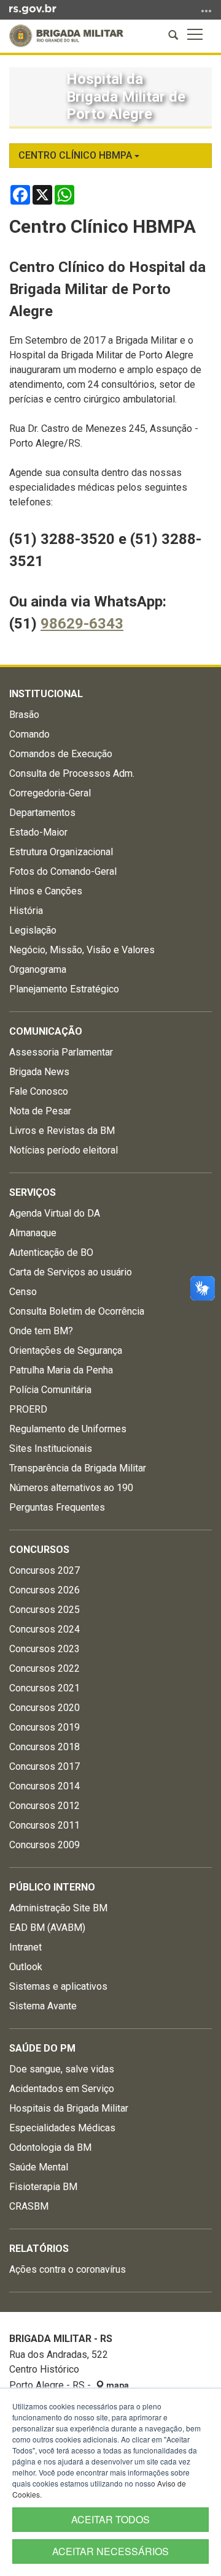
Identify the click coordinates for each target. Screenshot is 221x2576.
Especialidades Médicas (62, 2128)
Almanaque (33, 1233)
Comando (29, 734)
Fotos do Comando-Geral (63, 871)
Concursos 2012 (45, 1806)
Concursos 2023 (45, 1649)
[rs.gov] (33, 9)
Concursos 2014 (45, 1786)
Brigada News (39, 1072)
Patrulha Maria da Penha (61, 1370)
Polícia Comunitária (50, 1390)
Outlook (26, 1967)
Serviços (33, 1192)
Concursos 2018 (45, 1747)
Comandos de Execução (61, 754)
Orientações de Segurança (66, 1350)
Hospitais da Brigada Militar (69, 2108)
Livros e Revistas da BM (62, 1131)
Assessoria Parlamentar (61, 1052)
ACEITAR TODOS (110, 2519)
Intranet (25, 1947)
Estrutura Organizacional (61, 852)
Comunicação (46, 1031)
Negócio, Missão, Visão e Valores (82, 950)
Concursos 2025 (45, 1610)
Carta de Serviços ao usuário (71, 1272)
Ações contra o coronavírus (68, 2269)
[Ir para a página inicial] (66, 36)
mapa (117, 2385)
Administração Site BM (58, 1908)
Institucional (46, 694)
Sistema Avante (43, 2006)
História (26, 911)
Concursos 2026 (45, 1590)
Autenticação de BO (51, 1252)
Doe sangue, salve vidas (62, 2069)
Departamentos (42, 813)
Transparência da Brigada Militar (78, 1468)
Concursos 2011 (45, 1825)
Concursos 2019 (45, 1727)
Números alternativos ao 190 (71, 1488)
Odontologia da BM (50, 2147)
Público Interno (52, 1887)
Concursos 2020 (45, 1708)
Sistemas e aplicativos (58, 1986)
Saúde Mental (39, 2167)
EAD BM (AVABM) (47, 1928)
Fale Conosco (39, 1091)
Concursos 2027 (45, 1570)
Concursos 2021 (45, 1688)
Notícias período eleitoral (64, 1150)
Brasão (24, 715)
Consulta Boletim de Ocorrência (77, 1311)
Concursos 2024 (45, 1629)
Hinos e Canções (46, 891)
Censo (23, 1292)
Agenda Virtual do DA (55, 1213)
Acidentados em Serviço (62, 2089)
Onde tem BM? (41, 1331)
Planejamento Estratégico (64, 989)
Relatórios (39, 2249)
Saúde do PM (42, 2048)
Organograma (38, 969)
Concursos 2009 (45, 1845)
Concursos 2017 (45, 1766)
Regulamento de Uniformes (68, 1429)
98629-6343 (82, 624)
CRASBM (29, 2206)
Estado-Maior (38, 832)
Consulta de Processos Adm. (72, 773)
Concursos (39, 1550)
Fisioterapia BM (43, 2187)
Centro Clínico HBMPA (76, 155)
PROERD (28, 1409)
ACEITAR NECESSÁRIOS (110, 2551)
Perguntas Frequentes (57, 1507)
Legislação (33, 930)
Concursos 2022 (45, 1668)
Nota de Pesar (40, 1111)
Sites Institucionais (51, 1449)
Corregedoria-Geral (50, 793)
